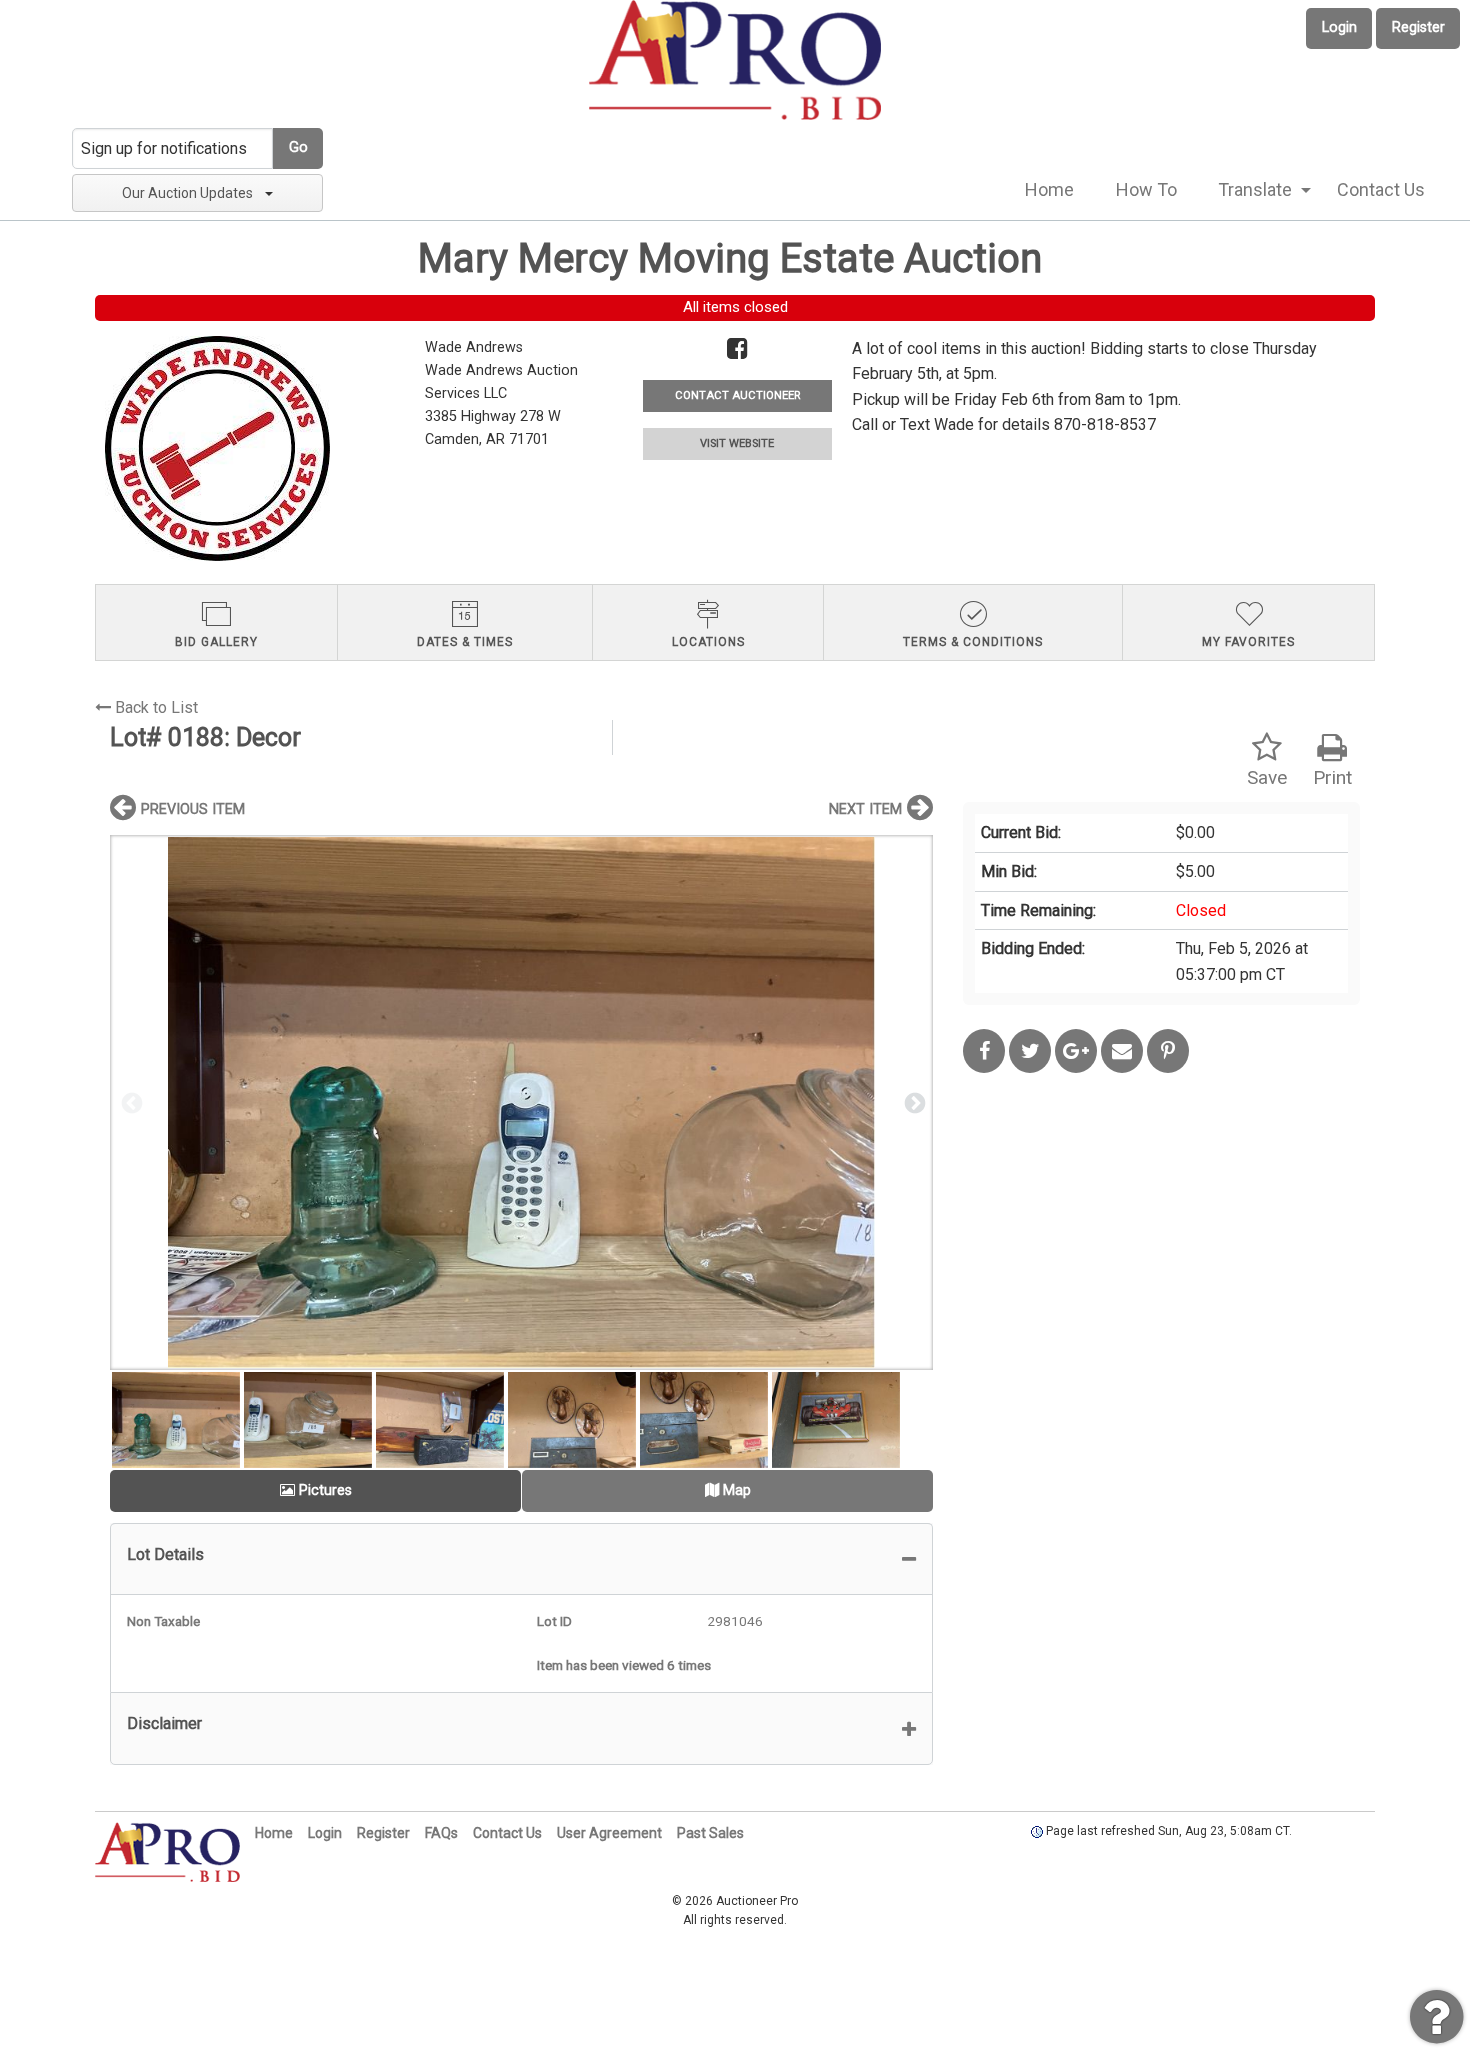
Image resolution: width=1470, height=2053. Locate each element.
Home (1049, 189)
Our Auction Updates (187, 193)
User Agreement (609, 1833)
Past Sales (710, 1833)
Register (1418, 27)
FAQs (441, 1833)
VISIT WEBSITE (737, 443)
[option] (521, 1102)
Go (298, 147)
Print (1332, 777)
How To (1146, 189)
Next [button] (913, 1102)
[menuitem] (1049, 190)
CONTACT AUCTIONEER (737, 395)
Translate (1255, 189)
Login (1339, 27)
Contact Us (1381, 189)
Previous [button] (130, 1102)
